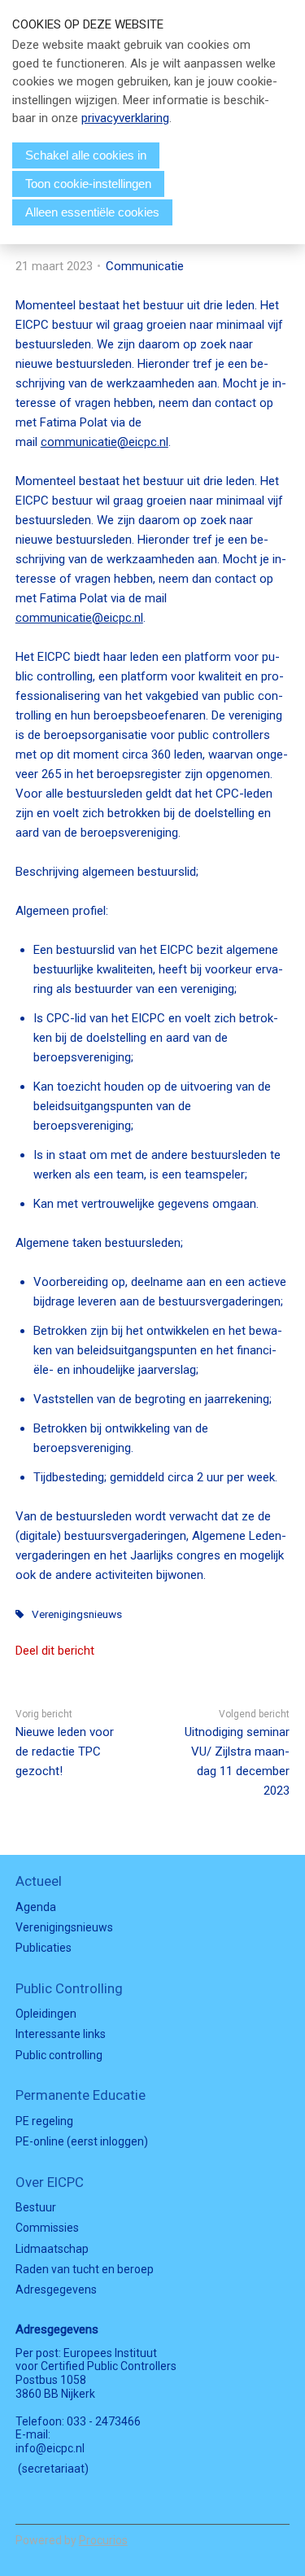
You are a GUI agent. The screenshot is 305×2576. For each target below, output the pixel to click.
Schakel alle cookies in (86, 155)
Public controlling (59, 2055)
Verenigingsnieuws (77, 1614)
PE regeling (44, 2121)
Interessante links (61, 2034)
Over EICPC (50, 2182)
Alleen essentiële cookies (92, 212)
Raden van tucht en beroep (85, 2269)
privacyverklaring (125, 118)
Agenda (36, 1907)
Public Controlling (69, 1988)
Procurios (103, 2540)
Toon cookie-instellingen (88, 184)
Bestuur (36, 2207)
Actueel (39, 1881)
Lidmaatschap (52, 2249)
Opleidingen (46, 2014)
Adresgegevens (56, 2290)
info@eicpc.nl (50, 2448)
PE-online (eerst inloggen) (82, 2141)
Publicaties (44, 1948)
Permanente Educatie (81, 2095)
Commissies (47, 2228)
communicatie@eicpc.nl (105, 442)
